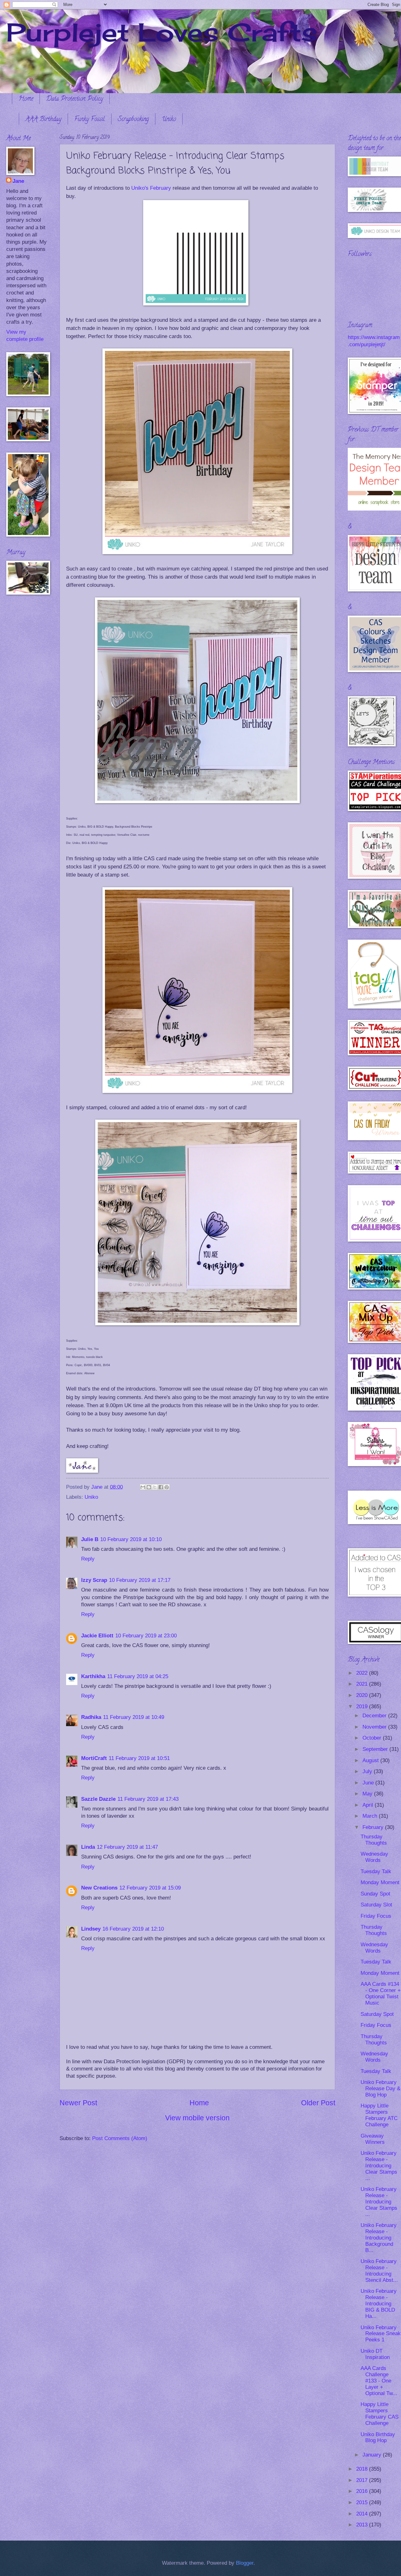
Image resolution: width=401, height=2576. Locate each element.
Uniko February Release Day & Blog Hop (380, 2088)
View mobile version (197, 2118)
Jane (18, 181)
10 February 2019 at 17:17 (140, 1580)
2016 (363, 2491)
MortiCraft (94, 1758)
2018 (363, 2469)
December (375, 1716)
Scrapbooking (133, 120)
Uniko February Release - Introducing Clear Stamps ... (379, 2166)
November (375, 1727)
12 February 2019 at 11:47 (127, 1847)
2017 (363, 2480)
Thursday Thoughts (374, 1840)
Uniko (169, 120)
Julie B (90, 1539)
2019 (363, 1707)
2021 (363, 1684)
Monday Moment (380, 1882)
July (368, 1771)
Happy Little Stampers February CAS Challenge (380, 2414)
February (374, 1827)
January (373, 2455)
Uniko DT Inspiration (375, 2354)
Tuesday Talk (376, 1871)
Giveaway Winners (373, 2139)
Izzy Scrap (94, 1580)
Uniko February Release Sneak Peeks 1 (381, 2334)
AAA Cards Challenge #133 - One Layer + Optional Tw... (379, 2381)
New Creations (99, 1888)
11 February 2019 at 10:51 (139, 1758)
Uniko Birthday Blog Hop (378, 2438)
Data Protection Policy (75, 99)
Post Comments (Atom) (120, 2138)
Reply (88, 1559)
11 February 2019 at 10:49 (134, 1717)
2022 (363, 1673)
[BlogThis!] (149, 1487)
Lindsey (91, 1929)
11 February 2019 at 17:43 (148, 1799)
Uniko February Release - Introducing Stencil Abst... (379, 2271)
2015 (363, 2502)
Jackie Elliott (97, 1636)
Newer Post (78, 2103)
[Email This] (143, 1487)
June (369, 1783)
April (369, 1805)
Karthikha (93, 1676)
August (371, 1760)
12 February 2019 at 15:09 (150, 1888)
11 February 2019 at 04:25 (138, 1676)
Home (26, 99)
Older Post (318, 2103)
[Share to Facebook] (161, 1487)
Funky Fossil (90, 120)
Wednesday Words (374, 1857)
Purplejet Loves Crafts (162, 32)
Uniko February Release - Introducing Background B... (379, 2238)
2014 (363, 2514)
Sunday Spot (375, 1894)
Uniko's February (151, 188)
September (376, 1749)
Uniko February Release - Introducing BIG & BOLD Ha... (379, 2304)
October (373, 1738)
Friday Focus (376, 1916)
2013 (363, 2525)
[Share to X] (155, 1487)
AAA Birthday (43, 120)
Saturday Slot (376, 1905)
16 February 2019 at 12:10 (133, 1929)
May (368, 1794)
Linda (88, 1847)
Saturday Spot (377, 2014)
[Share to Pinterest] (167, 1487)
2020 (363, 1695)
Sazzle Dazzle (98, 1799)
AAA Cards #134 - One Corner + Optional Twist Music (381, 1993)
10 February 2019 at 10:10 (131, 1539)
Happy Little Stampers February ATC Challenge (379, 2115)
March (371, 1816)
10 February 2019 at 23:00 (146, 1636)
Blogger (245, 2563)
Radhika (91, 1717)
